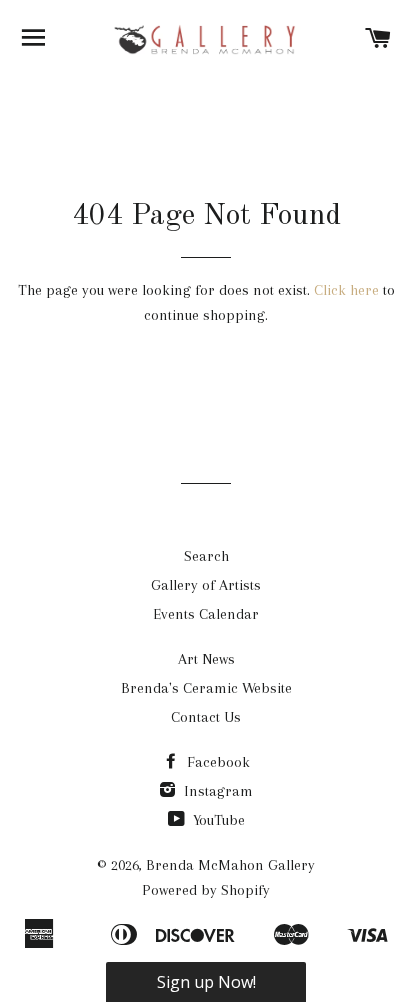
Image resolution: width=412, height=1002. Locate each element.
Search (206, 556)
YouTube (217, 820)
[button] (206, 982)
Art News (206, 659)
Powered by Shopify (206, 890)
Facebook (216, 762)
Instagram (216, 791)
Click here (346, 290)
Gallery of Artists (206, 585)
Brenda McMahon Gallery (230, 865)
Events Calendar (206, 614)
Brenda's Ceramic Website (206, 688)
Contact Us (206, 717)
